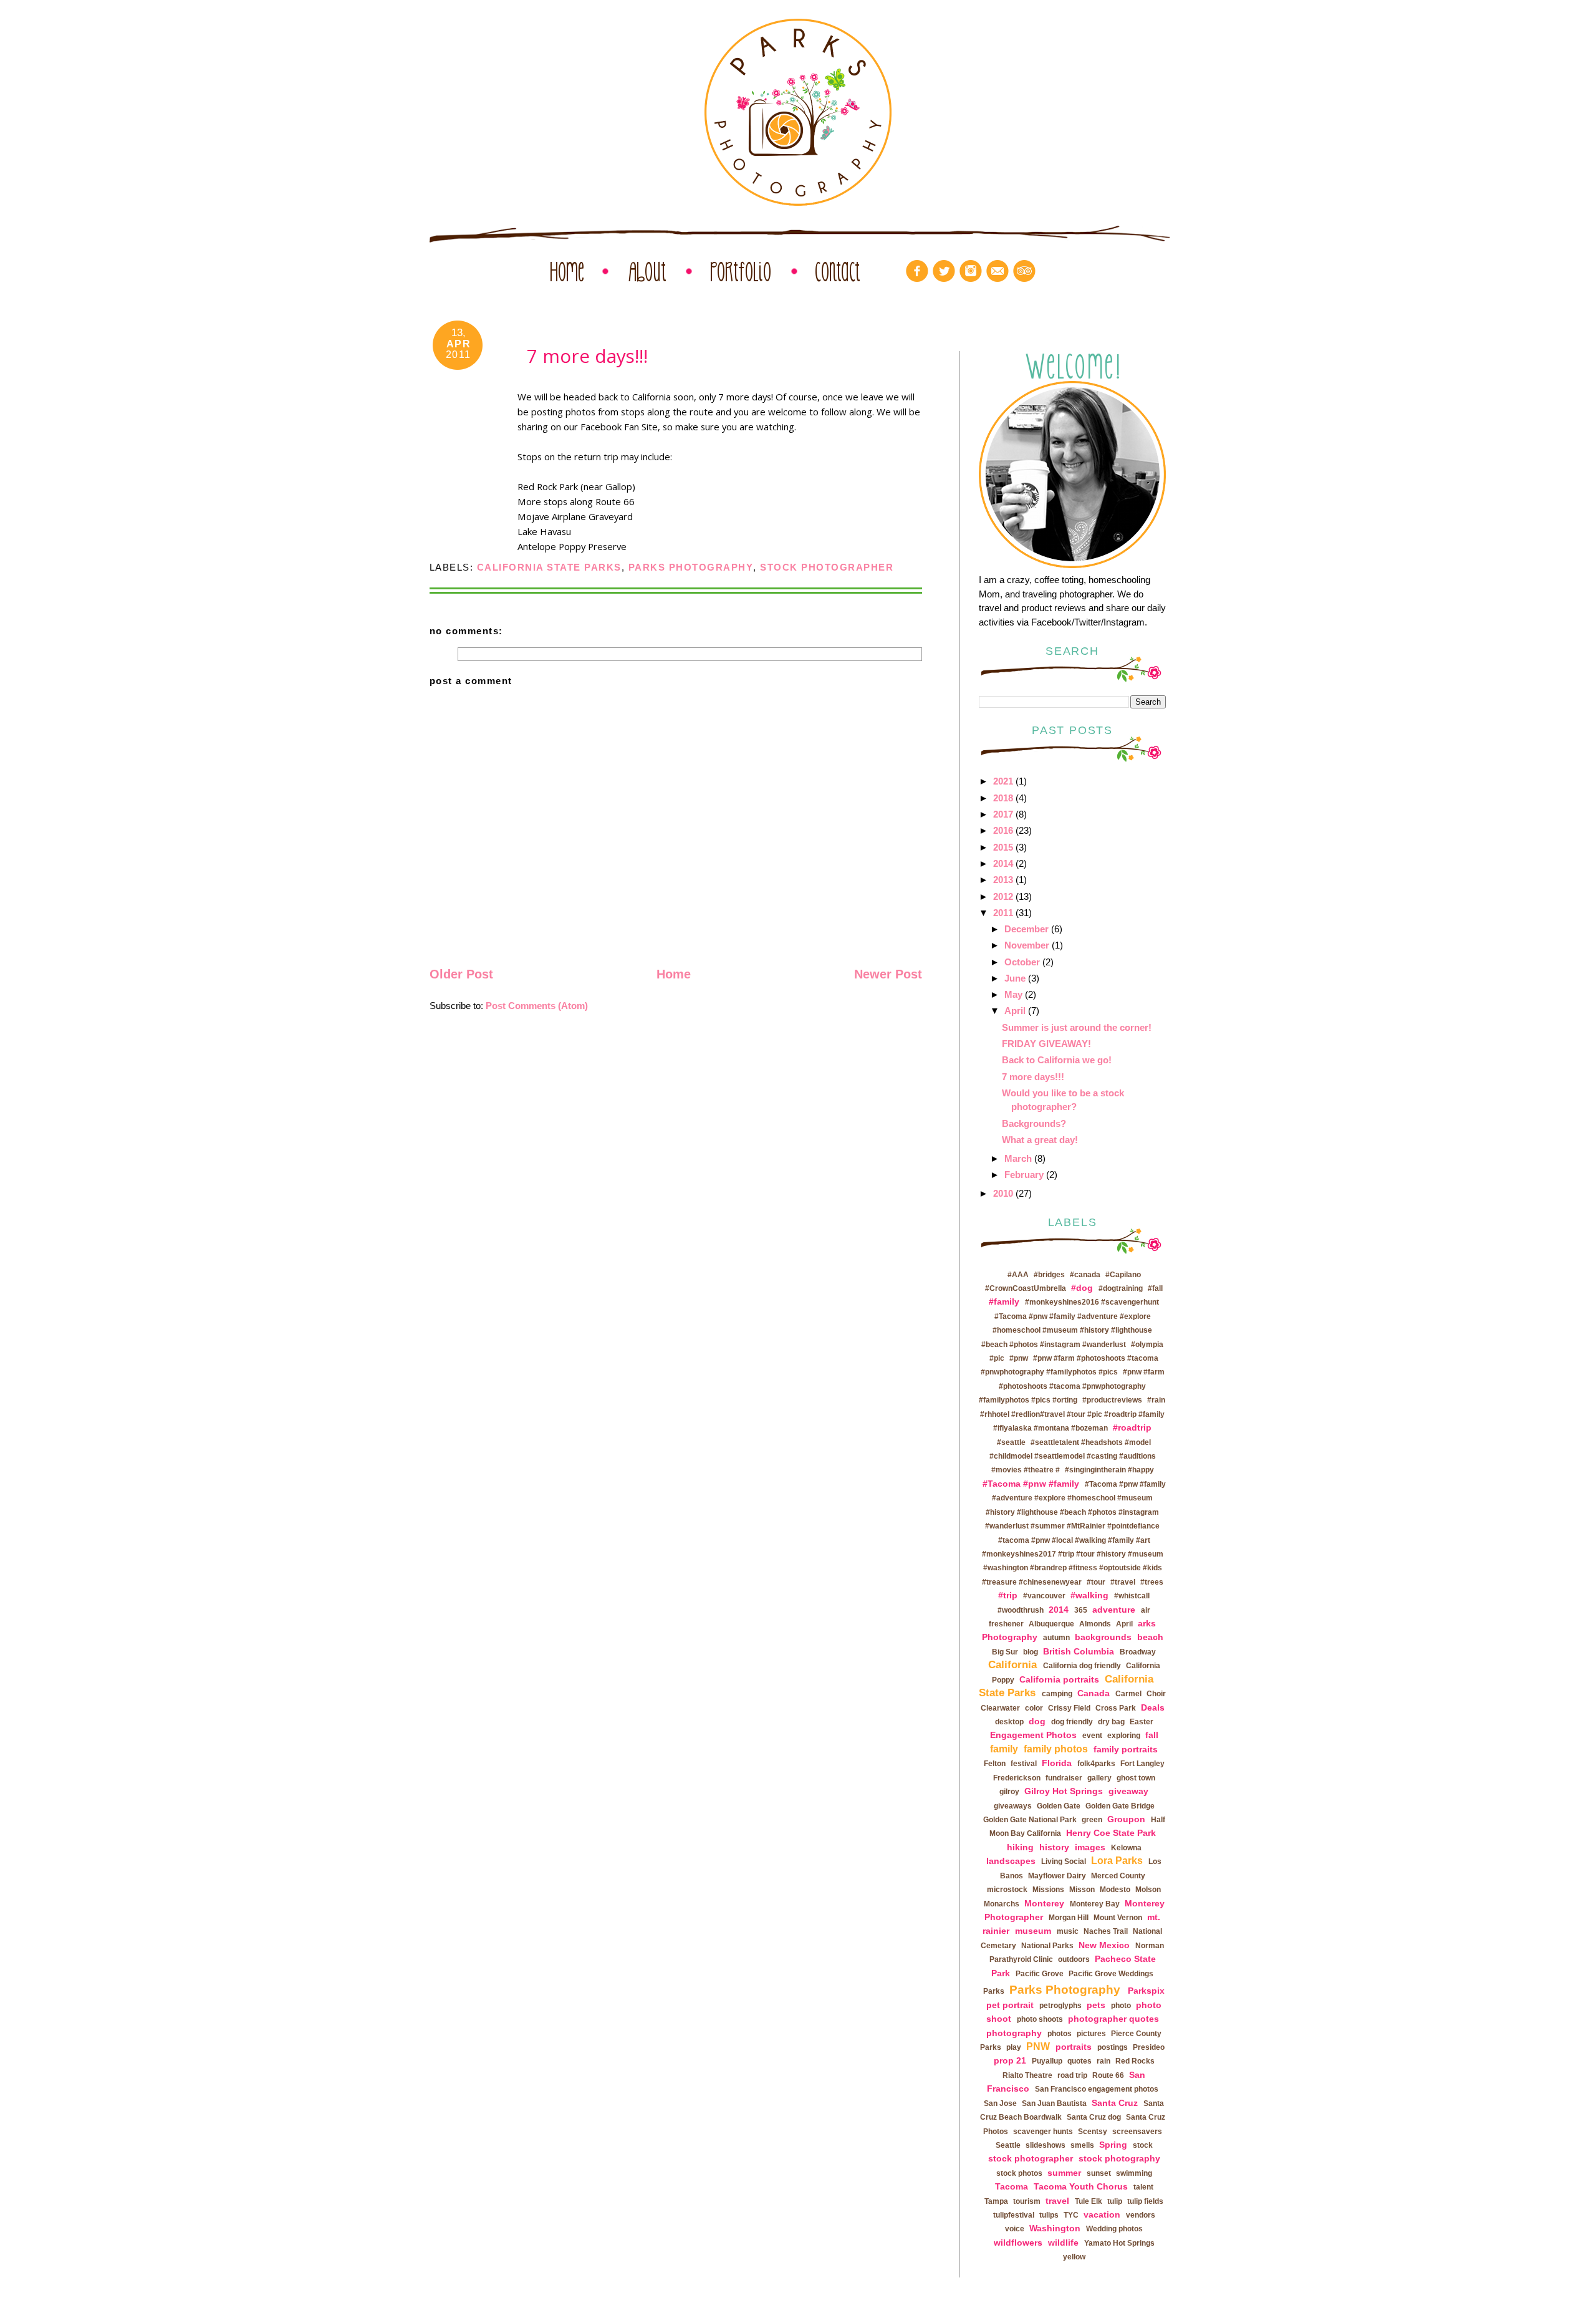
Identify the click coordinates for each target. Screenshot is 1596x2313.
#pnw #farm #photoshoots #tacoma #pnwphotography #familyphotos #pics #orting (1072, 1386)
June (1015, 978)
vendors (1141, 2215)
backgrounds (1103, 1637)
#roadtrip (1132, 1427)
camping (1057, 1694)
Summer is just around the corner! (1077, 1027)
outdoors (1074, 1959)
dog (1037, 1721)
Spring (1113, 2145)
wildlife (1063, 2243)
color (1034, 1708)
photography (1014, 2033)
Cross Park (1116, 1708)
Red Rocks (1135, 2061)
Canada (1094, 1693)
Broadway (1138, 1652)
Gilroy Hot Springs (1064, 1791)
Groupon (1126, 1819)
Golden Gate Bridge (1120, 1806)
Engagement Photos (1033, 1735)
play (1014, 2047)
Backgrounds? (1034, 1123)
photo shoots (1040, 2019)
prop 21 (1010, 2060)
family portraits (1126, 1749)
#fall (1155, 1288)
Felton (995, 1764)
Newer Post (888, 974)
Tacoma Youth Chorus (1081, 2186)
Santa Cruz (1115, 2103)
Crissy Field (1069, 1708)
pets (1096, 2005)
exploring (1124, 1736)
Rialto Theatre (1027, 2075)
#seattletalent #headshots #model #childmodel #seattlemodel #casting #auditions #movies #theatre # (1073, 1456)
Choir (1156, 1694)
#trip (1008, 1595)
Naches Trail (1106, 1931)
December (1026, 929)
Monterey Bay (1095, 1904)
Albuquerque (1051, 1624)
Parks (994, 1991)
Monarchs (1002, 1904)
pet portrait (1010, 2005)
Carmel (1128, 1694)
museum (1033, 1931)
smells (1082, 2145)
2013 (1003, 880)
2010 (1003, 1193)
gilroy (1009, 1792)
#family (1004, 1301)
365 (1081, 1610)
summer (1064, 2173)
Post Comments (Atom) (537, 1006)
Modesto (1115, 1890)
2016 (1003, 830)
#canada (1085, 1275)
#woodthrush (1021, 1610)
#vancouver (1044, 1596)
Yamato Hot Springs (1119, 2243)
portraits (1074, 2047)
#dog (1082, 1288)
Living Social (1064, 1862)
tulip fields (1145, 2201)
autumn (1056, 1638)
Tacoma (1012, 2186)
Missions (1048, 1890)
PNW (1038, 2046)
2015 (1003, 847)
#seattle (1011, 1442)
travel (1057, 2201)
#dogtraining (1121, 1288)
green (1092, 1820)
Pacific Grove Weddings (1111, 1974)
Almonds (1095, 1624)
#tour (1096, 1582)
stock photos (1019, 2173)
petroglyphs (1060, 2006)
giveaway (1128, 1791)
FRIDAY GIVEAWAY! (1046, 1044)
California (1012, 1665)
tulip (1115, 2201)
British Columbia (1079, 1651)
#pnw (1019, 1358)
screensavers (1137, 2132)
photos (1060, 2034)
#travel (1123, 1582)
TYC (1071, 2215)
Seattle (1008, 2145)
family (1004, 1749)
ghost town (1136, 1778)
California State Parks (549, 567)
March (1018, 1158)
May (1013, 994)
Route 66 (1108, 2075)
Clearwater (1000, 1708)
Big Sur (1005, 1652)
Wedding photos (1114, 2229)
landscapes (1011, 1861)
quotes (1079, 2061)
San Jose (1000, 2103)
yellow (1074, 2257)
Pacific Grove (1040, 1974)
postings (1113, 2047)
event (1092, 1736)
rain (1103, 2061)
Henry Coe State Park (1111, 1833)
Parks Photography (691, 567)
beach (1150, 1637)
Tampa (996, 2201)
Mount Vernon (1118, 1918)
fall (1152, 1735)
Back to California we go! (1057, 1060)
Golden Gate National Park (1030, 1820)
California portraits (1059, 1679)
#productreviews (1112, 1400)
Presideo (1149, 2047)
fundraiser (1064, 1778)
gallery (1099, 1778)
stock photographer (827, 567)
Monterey (1044, 1903)
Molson (1148, 1890)
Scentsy (1093, 2132)
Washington (1055, 2228)
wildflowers (1018, 2243)
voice (1015, 2229)
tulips (1049, 2215)
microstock (1007, 1890)
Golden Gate (1059, 1806)
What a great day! (1040, 1140)
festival (1024, 1764)
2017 (1003, 814)
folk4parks (1096, 1764)
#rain (1156, 1400)
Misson (1082, 1890)
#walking (1089, 1595)
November (1027, 945)
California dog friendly (1082, 1666)
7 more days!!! (1033, 1077)
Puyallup (1047, 2061)
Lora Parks (1117, 1861)
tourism (1027, 2201)
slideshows (1046, 2145)
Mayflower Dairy (1057, 1876)
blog (1031, 1652)
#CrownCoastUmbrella (1026, 1288)
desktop (1009, 1722)
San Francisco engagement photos (1097, 2089)
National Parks (1047, 1946)
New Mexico (1104, 1945)
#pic (997, 1358)
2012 (1003, 896)
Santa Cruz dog (1094, 2117)
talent (1143, 2187)
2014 (1003, 863)
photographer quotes (1113, 2019)
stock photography (1119, 2158)
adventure (1114, 1610)
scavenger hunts (1043, 2132)
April (1015, 1011)
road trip (1072, 2075)
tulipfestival (1014, 2215)
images (1090, 1847)
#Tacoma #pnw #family (1031, 1484)
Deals (1153, 1707)
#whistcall (1132, 1596)
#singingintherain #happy (1109, 1470)
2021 (1003, 781)
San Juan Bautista (1054, 2103)
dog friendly (1072, 1722)
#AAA (1018, 1275)
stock (1143, 2145)
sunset (1099, 2173)
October (1022, 962)
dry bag (1111, 1722)
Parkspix (1146, 1991)
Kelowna (1126, 1848)
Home (674, 974)
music (1068, 1931)
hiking (1020, 1847)
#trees (1152, 1582)
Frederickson (1017, 1778)
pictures (1091, 2034)
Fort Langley (1142, 1764)
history (1054, 1847)
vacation (1102, 2214)
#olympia (1147, 1345)
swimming (1134, 2173)
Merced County (1118, 1876)
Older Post (461, 974)
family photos (1056, 1749)
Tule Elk (1089, 2201)
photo (1121, 2006)
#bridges (1049, 1275)
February (1024, 1175)
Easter (1142, 1722)
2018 (1003, 798)
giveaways (1013, 1806)
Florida (1057, 1763)
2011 (1003, 913)
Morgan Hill (1069, 1918)
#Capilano (1123, 1275)
